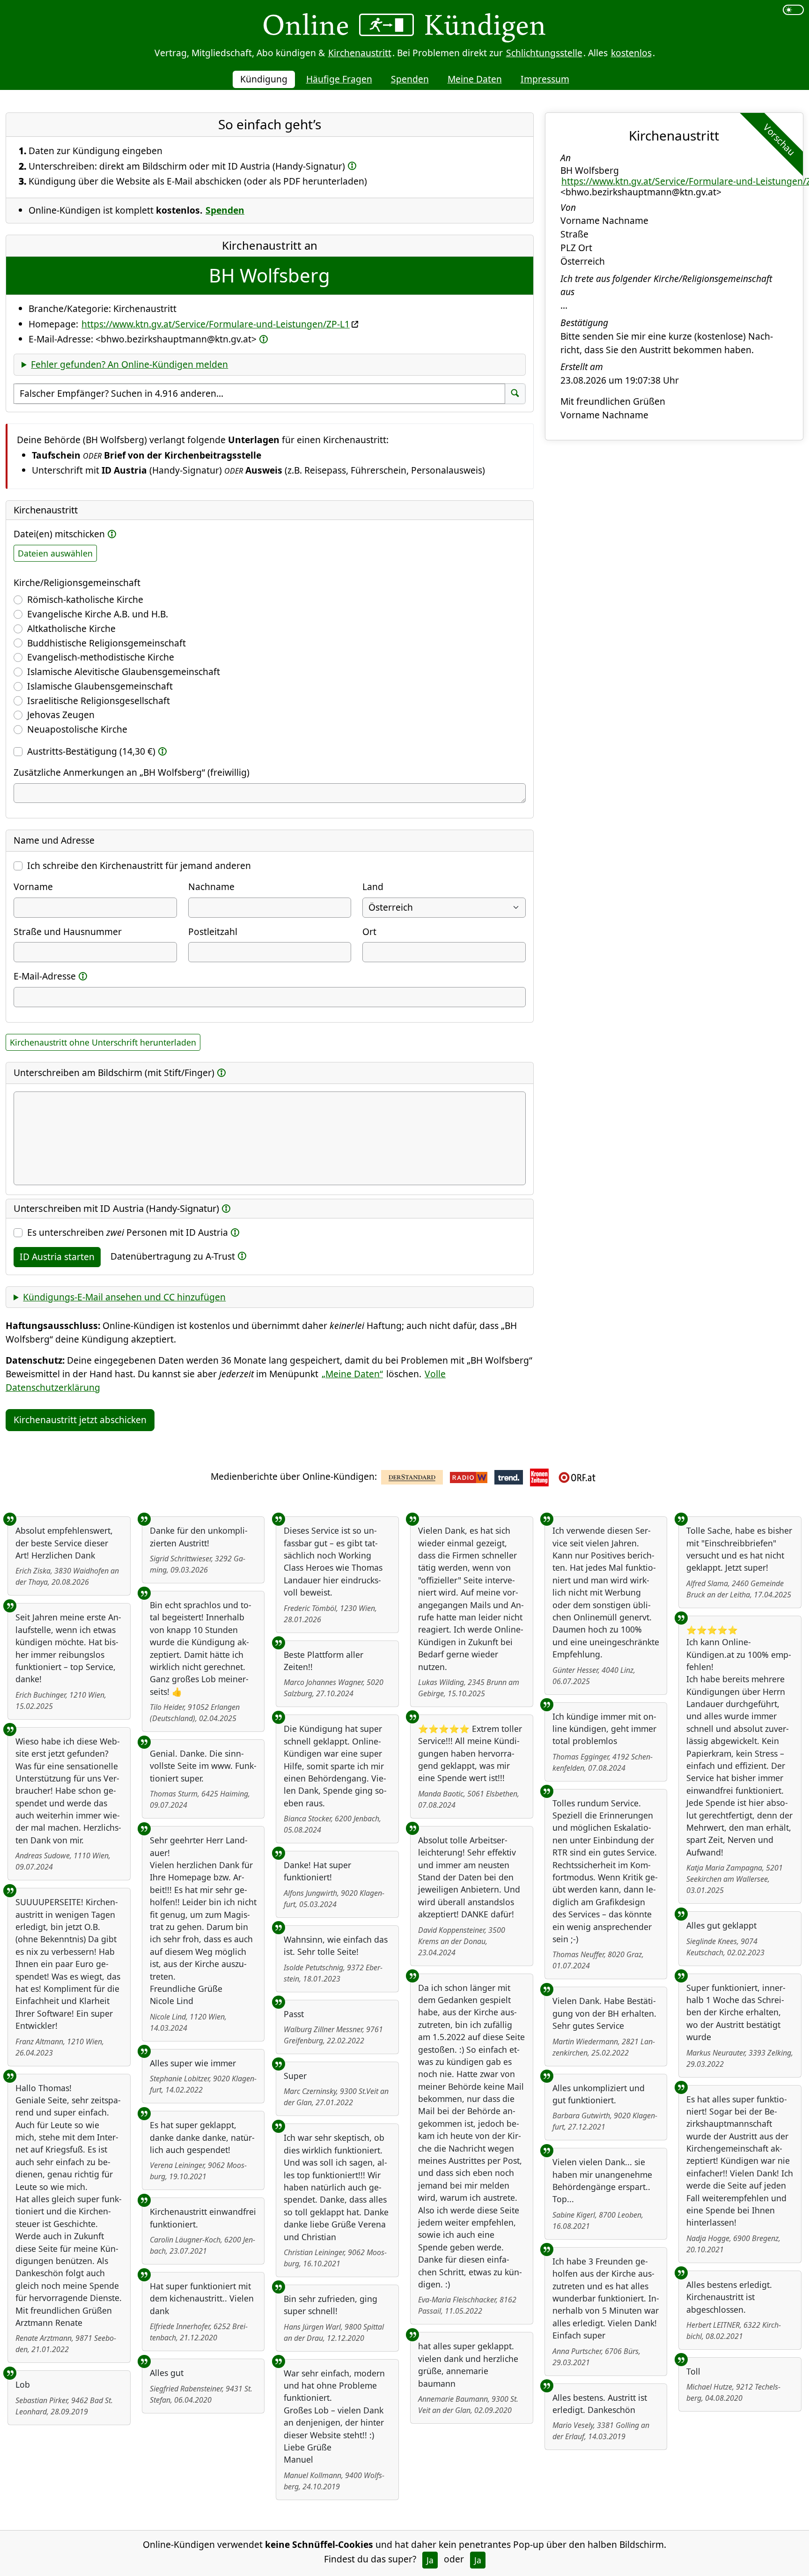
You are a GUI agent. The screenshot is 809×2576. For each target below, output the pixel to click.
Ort (369, 932)
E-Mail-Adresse (45, 976)
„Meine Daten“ (352, 1374)
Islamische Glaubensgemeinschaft (100, 686)
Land (373, 887)
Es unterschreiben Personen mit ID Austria (128, 1232)
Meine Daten (475, 79)
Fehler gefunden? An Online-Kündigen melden (129, 364)
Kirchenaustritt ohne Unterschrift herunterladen (103, 1042)
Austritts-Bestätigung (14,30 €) (91, 751)
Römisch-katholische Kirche (85, 599)
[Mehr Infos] (352, 166)
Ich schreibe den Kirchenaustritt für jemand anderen (139, 865)
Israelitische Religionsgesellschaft (99, 701)
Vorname (33, 887)
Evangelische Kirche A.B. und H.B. (98, 614)
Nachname (211, 887)
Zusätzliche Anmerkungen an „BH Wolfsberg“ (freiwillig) (132, 772)
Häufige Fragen (339, 79)
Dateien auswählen (55, 553)
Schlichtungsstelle (544, 53)
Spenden (410, 79)
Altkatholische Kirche (71, 628)
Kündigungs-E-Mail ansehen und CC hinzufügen (124, 1297)
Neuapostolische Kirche (77, 729)
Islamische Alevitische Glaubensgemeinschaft (124, 672)
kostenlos (631, 53)
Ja (430, 2560)
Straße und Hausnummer (68, 932)
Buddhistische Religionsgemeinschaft (107, 643)
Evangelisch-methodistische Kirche (101, 657)
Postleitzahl (213, 932)
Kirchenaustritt (360, 53)
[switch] (793, 10)
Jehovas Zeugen (61, 715)
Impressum (545, 79)
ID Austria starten (57, 1257)
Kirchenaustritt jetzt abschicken (80, 1420)
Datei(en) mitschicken (59, 534)
